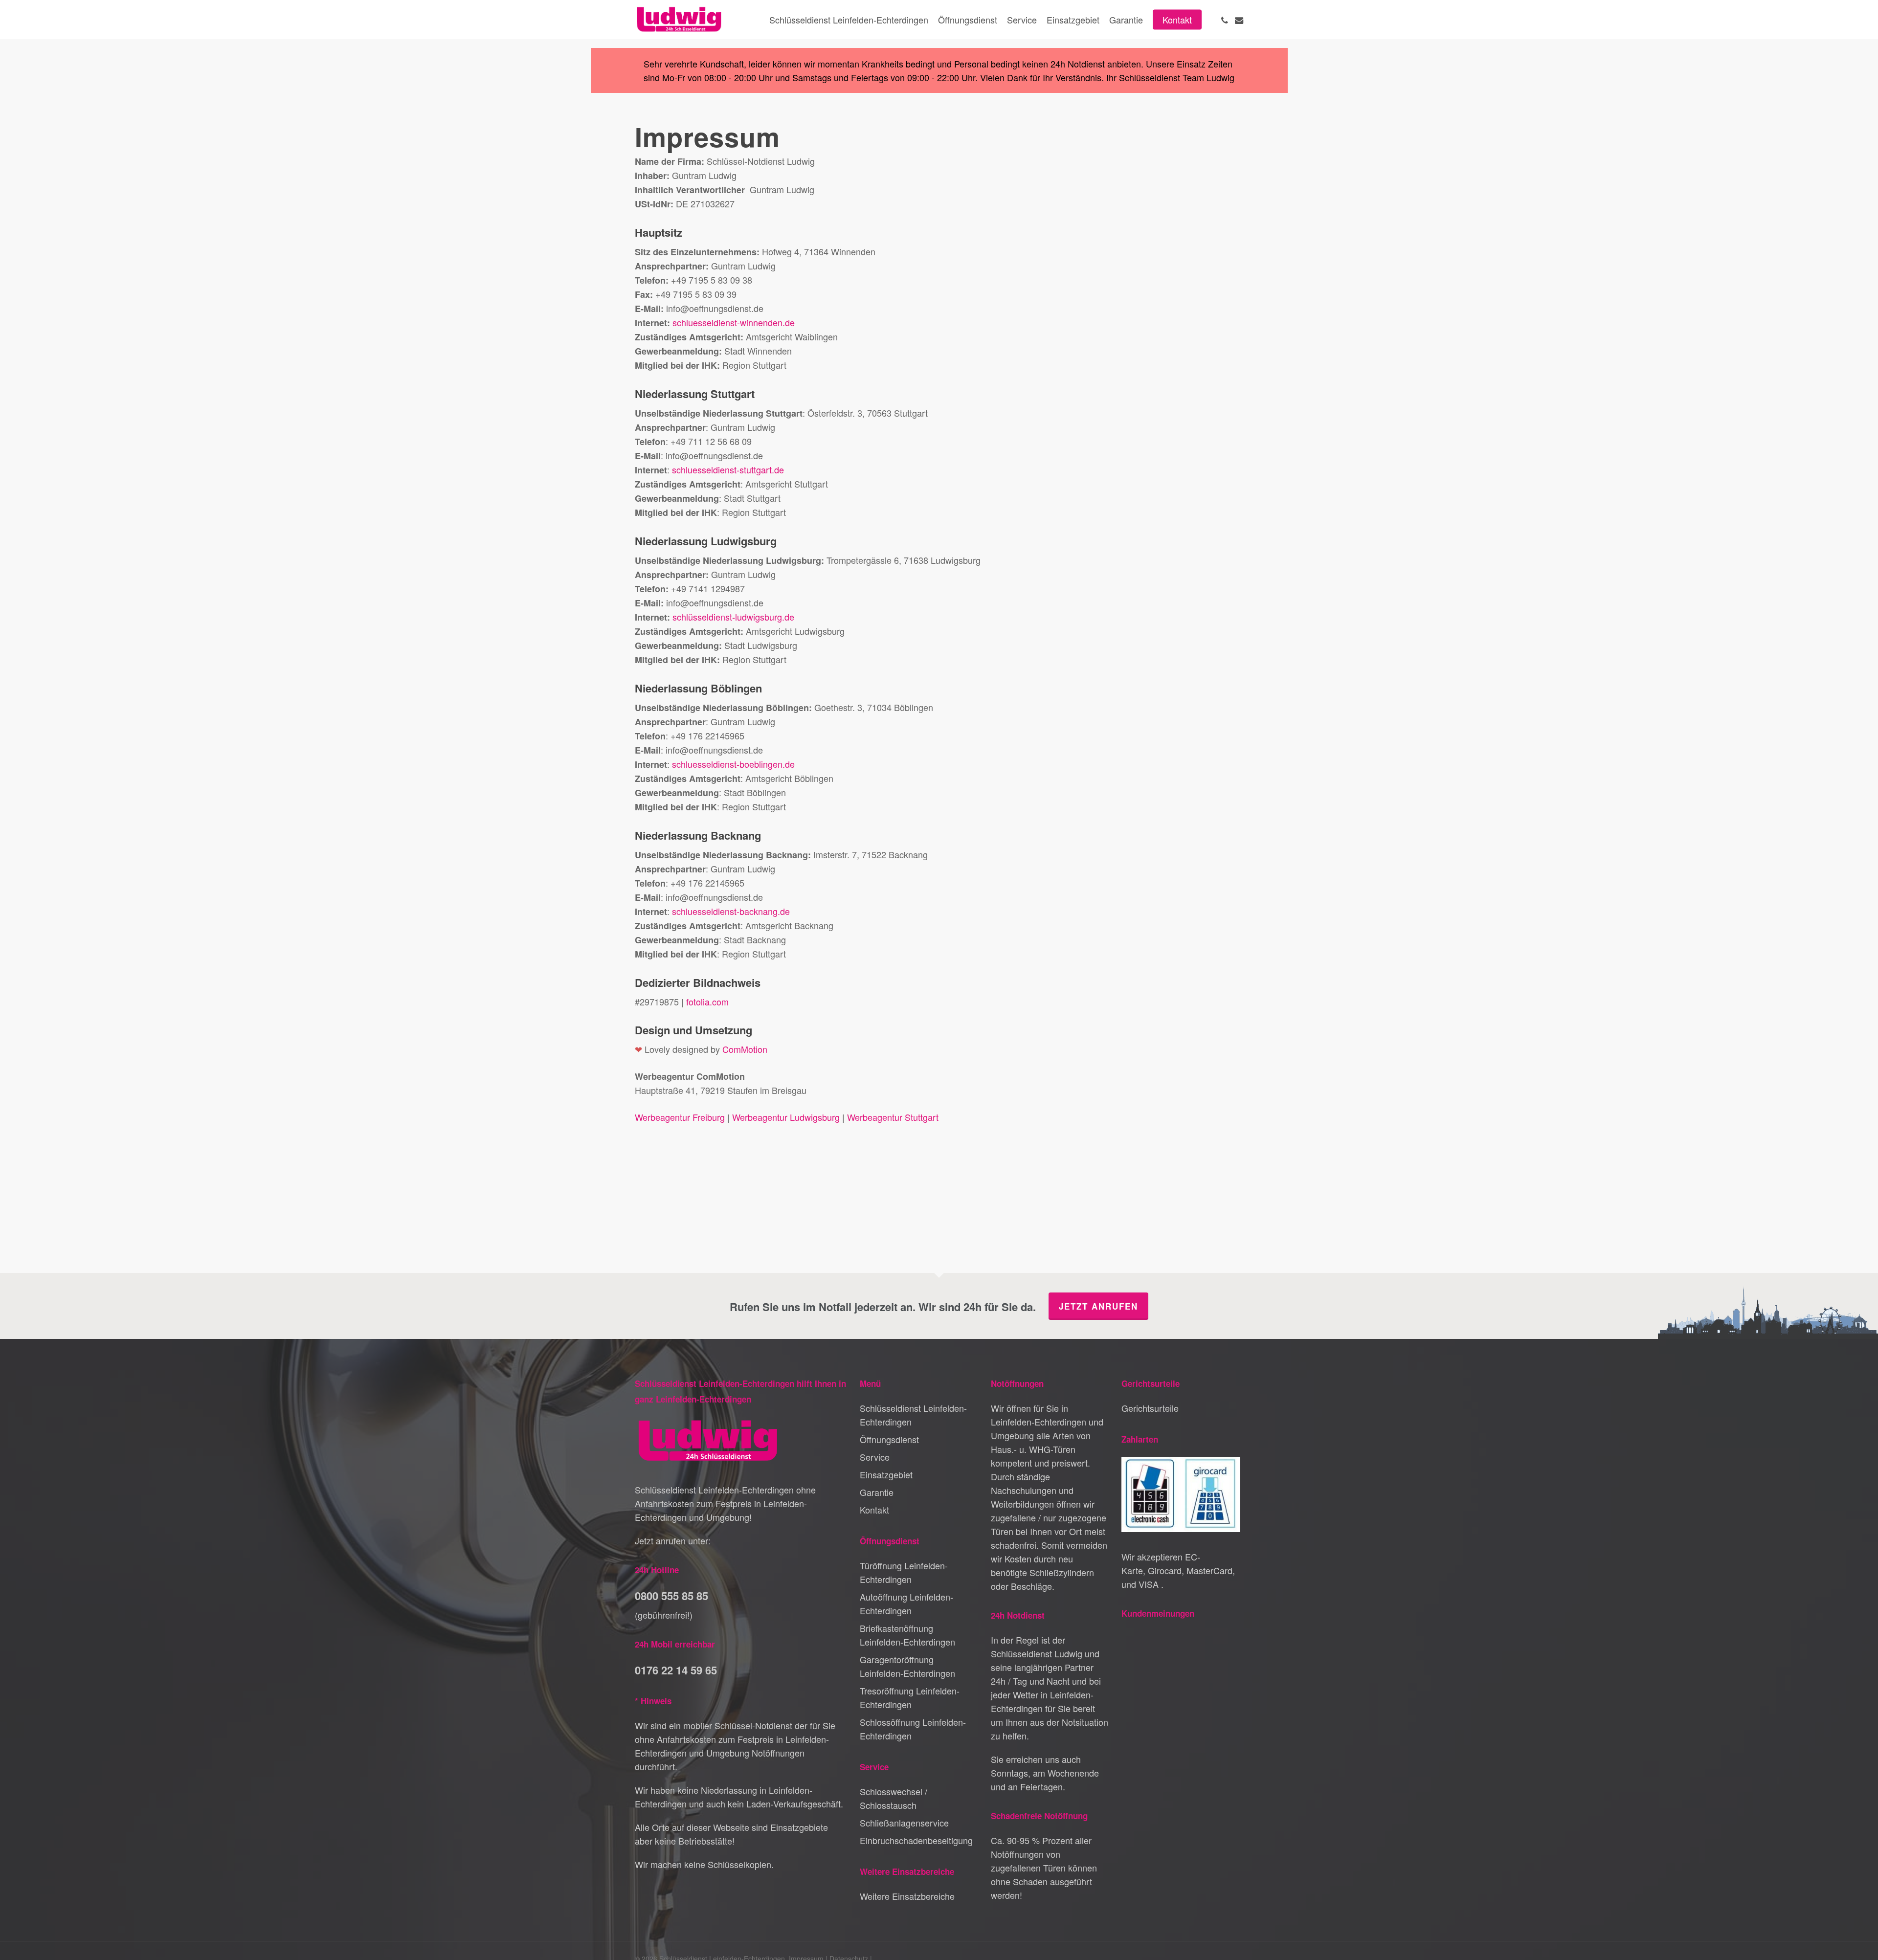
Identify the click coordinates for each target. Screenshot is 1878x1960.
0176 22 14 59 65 (676, 1670)
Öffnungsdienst (889, 1439)
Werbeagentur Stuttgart (893, 1117)
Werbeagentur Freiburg (680, 1117)
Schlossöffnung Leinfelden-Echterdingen (913, 1729)
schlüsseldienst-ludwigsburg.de (733, 617)
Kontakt (874, 1510)
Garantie (877, 1492)
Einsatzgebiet (886, 1474)
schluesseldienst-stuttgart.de (728, 469)
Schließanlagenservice (904, 1823)
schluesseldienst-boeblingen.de (733, 764)
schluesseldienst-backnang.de (731, 911)
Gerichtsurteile (1150, 1408)
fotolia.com (707, 1002)
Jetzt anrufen (1098, 1306)
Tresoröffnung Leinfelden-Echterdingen (910, 1697)
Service (875, 1457)
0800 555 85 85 (671, 1596)
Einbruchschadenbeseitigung (916, 1840)
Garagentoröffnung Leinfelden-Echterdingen (907, 1666)
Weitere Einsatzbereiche (907, 1896)
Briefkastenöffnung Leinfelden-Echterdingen (907, 1635)
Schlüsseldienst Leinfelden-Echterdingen (913, 1415)
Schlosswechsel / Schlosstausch (894, 1798)
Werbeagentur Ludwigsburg (786, 1117)
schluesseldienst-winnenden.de (734, 322)
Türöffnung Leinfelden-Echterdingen (904, 1572)
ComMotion (745, 1049)
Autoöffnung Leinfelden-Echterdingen (906, 1604)
